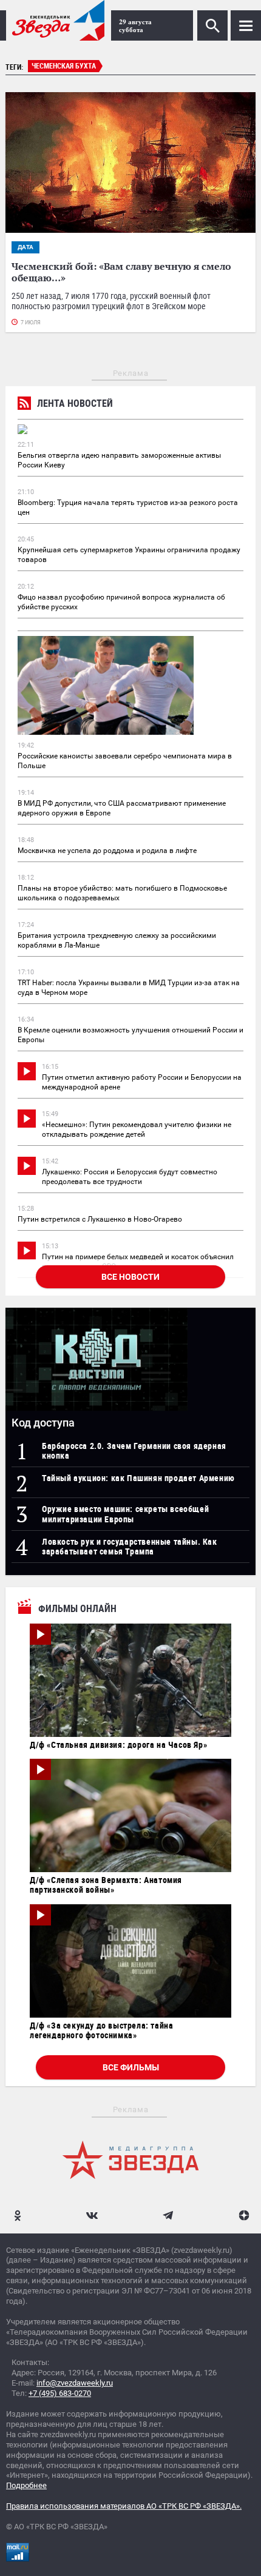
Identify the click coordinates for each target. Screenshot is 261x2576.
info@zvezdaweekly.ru (75, 2383)
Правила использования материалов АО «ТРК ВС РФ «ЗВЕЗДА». (124, 2506)
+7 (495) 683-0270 (60, 2393)
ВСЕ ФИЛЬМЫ (131, 2067)
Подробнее (26, 2485)
